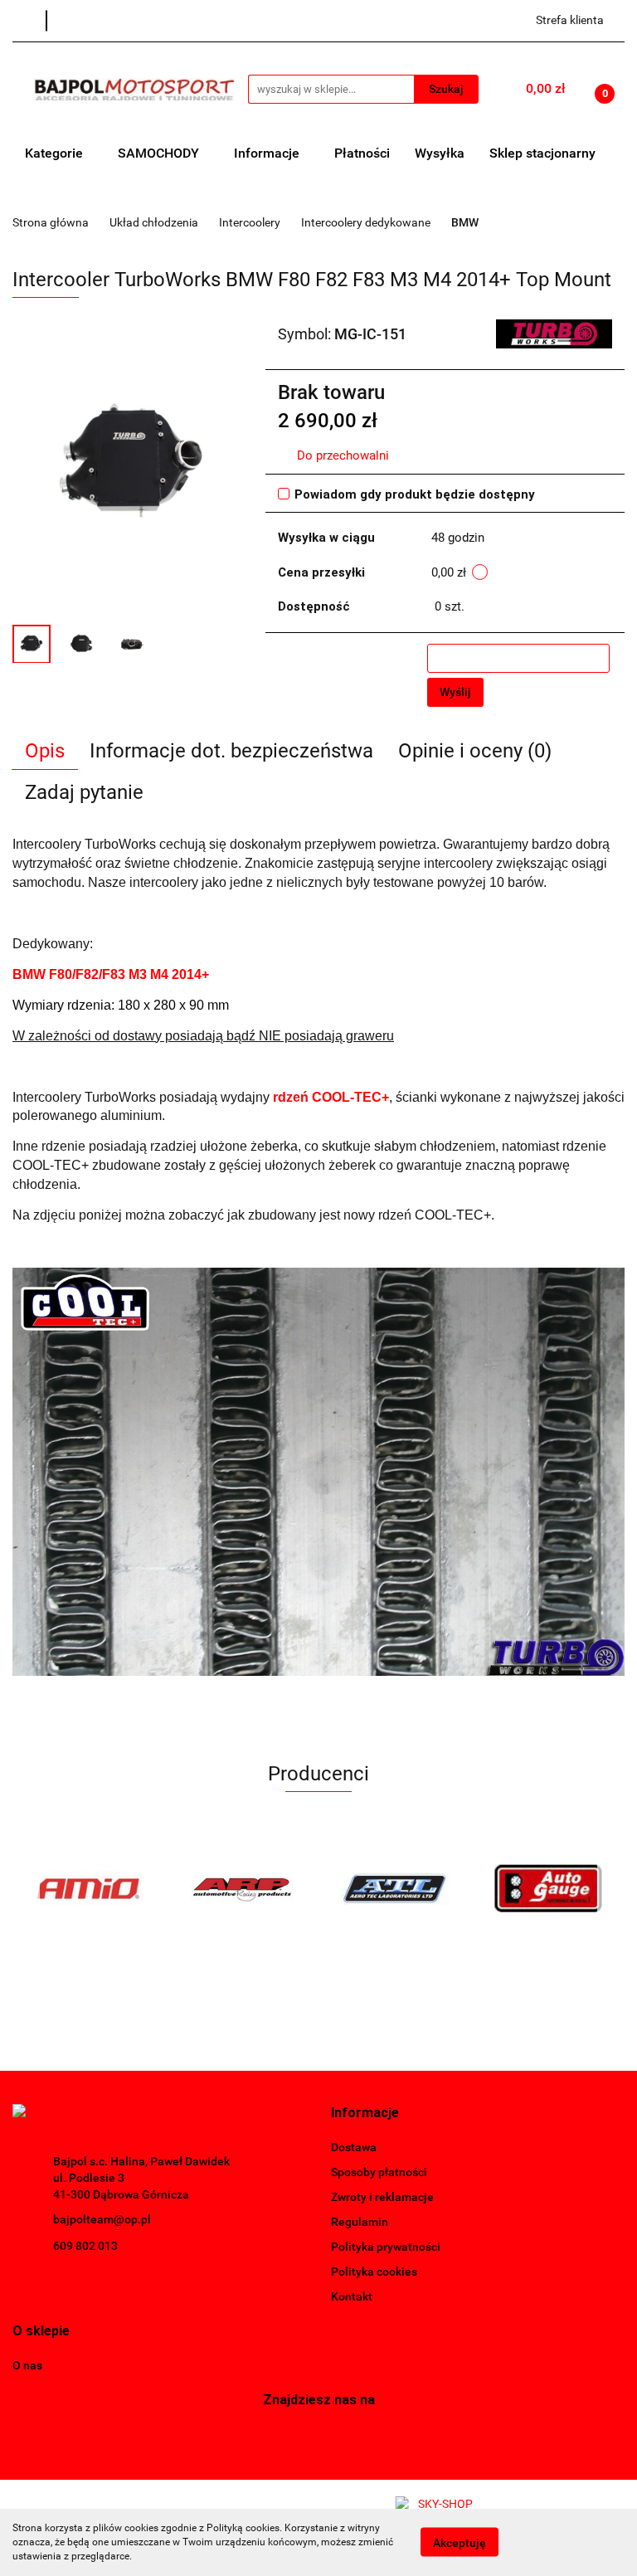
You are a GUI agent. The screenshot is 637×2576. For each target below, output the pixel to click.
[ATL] (395, 1888)
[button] (365, 2113)
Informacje (268, 153)
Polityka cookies (374, 2272)
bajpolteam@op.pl (102, 2219)
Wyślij (455, 692)
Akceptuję (460, 2543)
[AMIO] (89, 1888)
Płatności (362, 153)
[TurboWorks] (554, 333)
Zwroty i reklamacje (382, 2197)
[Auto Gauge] (549, 1888)
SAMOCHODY (160, 153)
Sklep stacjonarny (542, 153)
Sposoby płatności (379, 2172)
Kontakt (352, 2296)
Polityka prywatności (386, 2247)
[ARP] (243, 1888)
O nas (27, 2365)
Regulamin (360, 2222)
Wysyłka (440, 153)
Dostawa (354, 2147)
